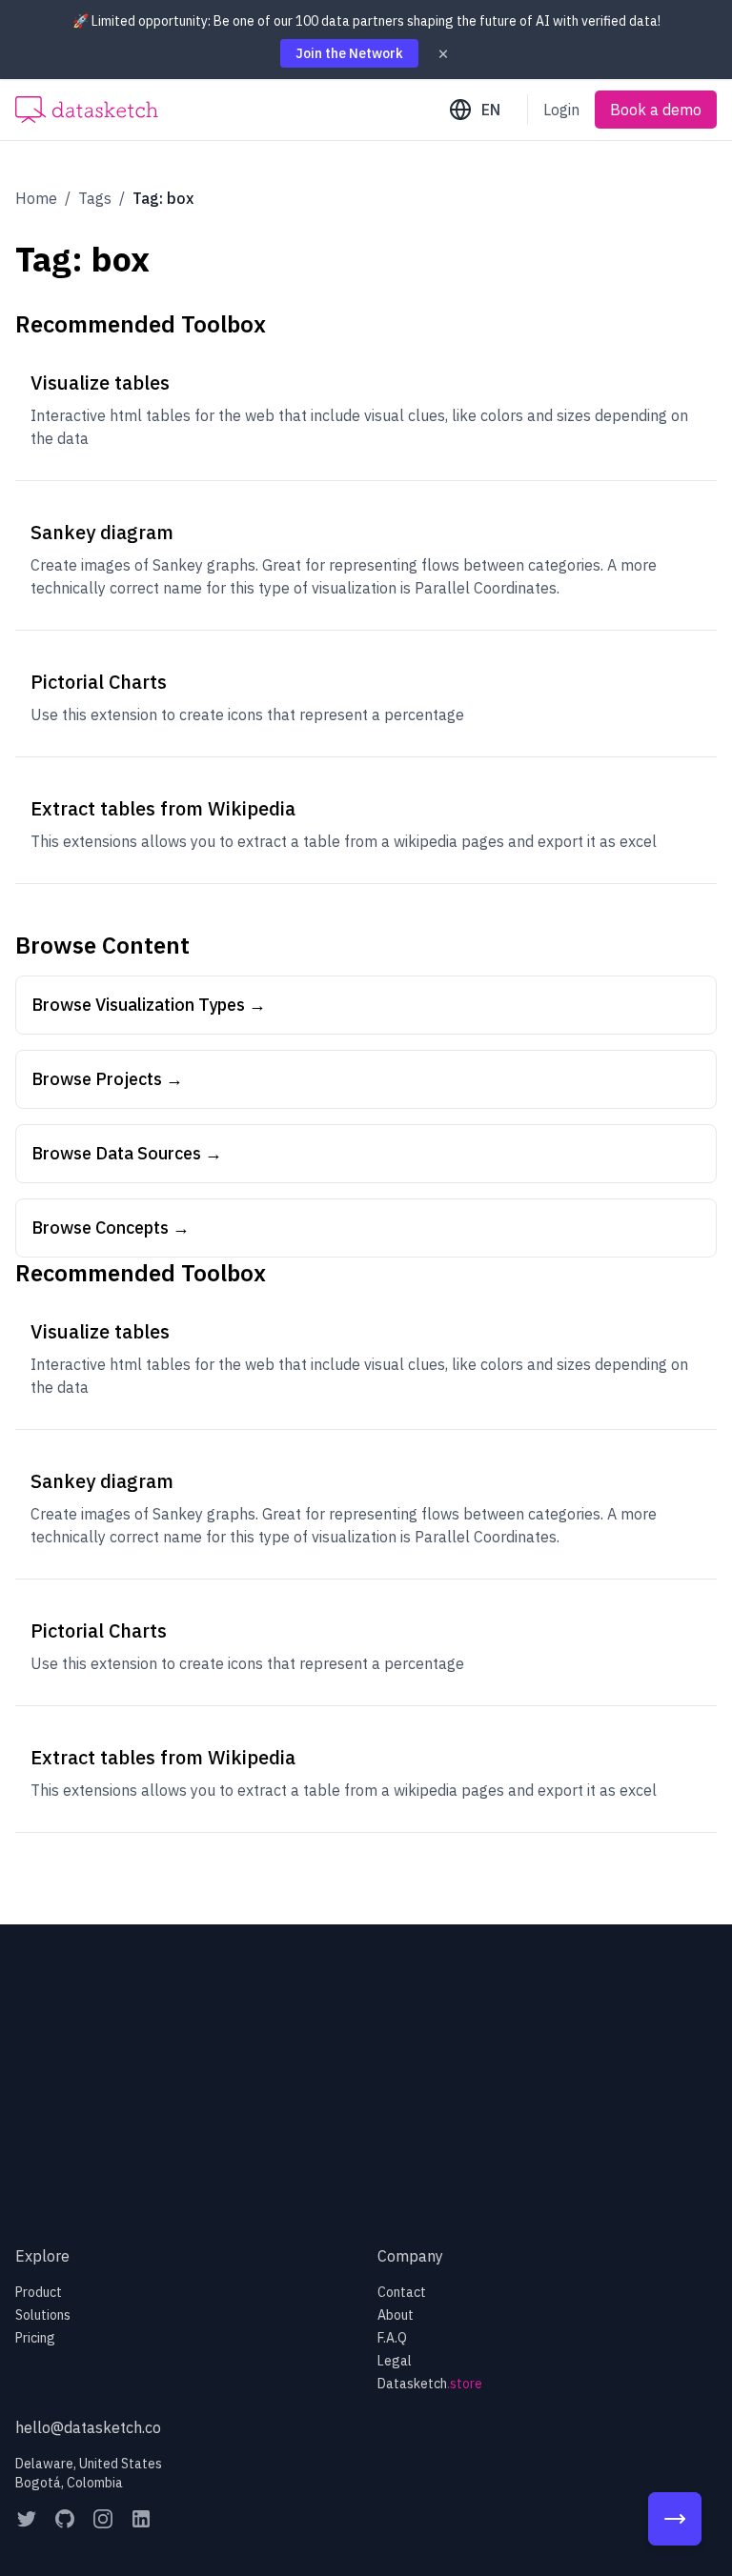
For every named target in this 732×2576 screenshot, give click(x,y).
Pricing (35, 2338)
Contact (402, 2292)
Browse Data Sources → (127, 1153)
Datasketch (430, 2384)
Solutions (43, 2315)
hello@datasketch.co (88, 2427)
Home (36, 198)
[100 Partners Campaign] (675, 2519)
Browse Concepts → (111, 1228)
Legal (395, 2361)
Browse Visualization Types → (149, 1005)
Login (561, 110)
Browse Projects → (107, 1079)
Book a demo (656, 110)
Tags (95, 198)
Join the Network (349, 53)
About (396, 2315)
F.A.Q (392, 2338)
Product (39, 2292)
